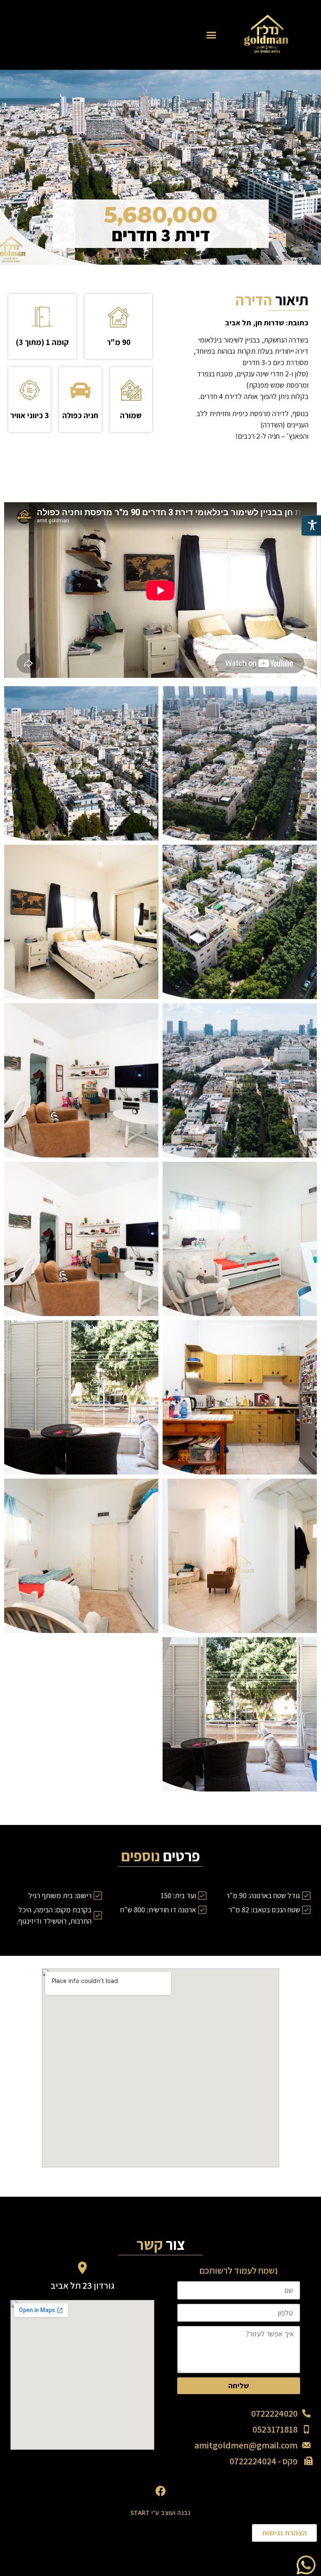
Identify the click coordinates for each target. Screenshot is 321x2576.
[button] (211, 35)
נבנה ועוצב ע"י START (160, 2513)
